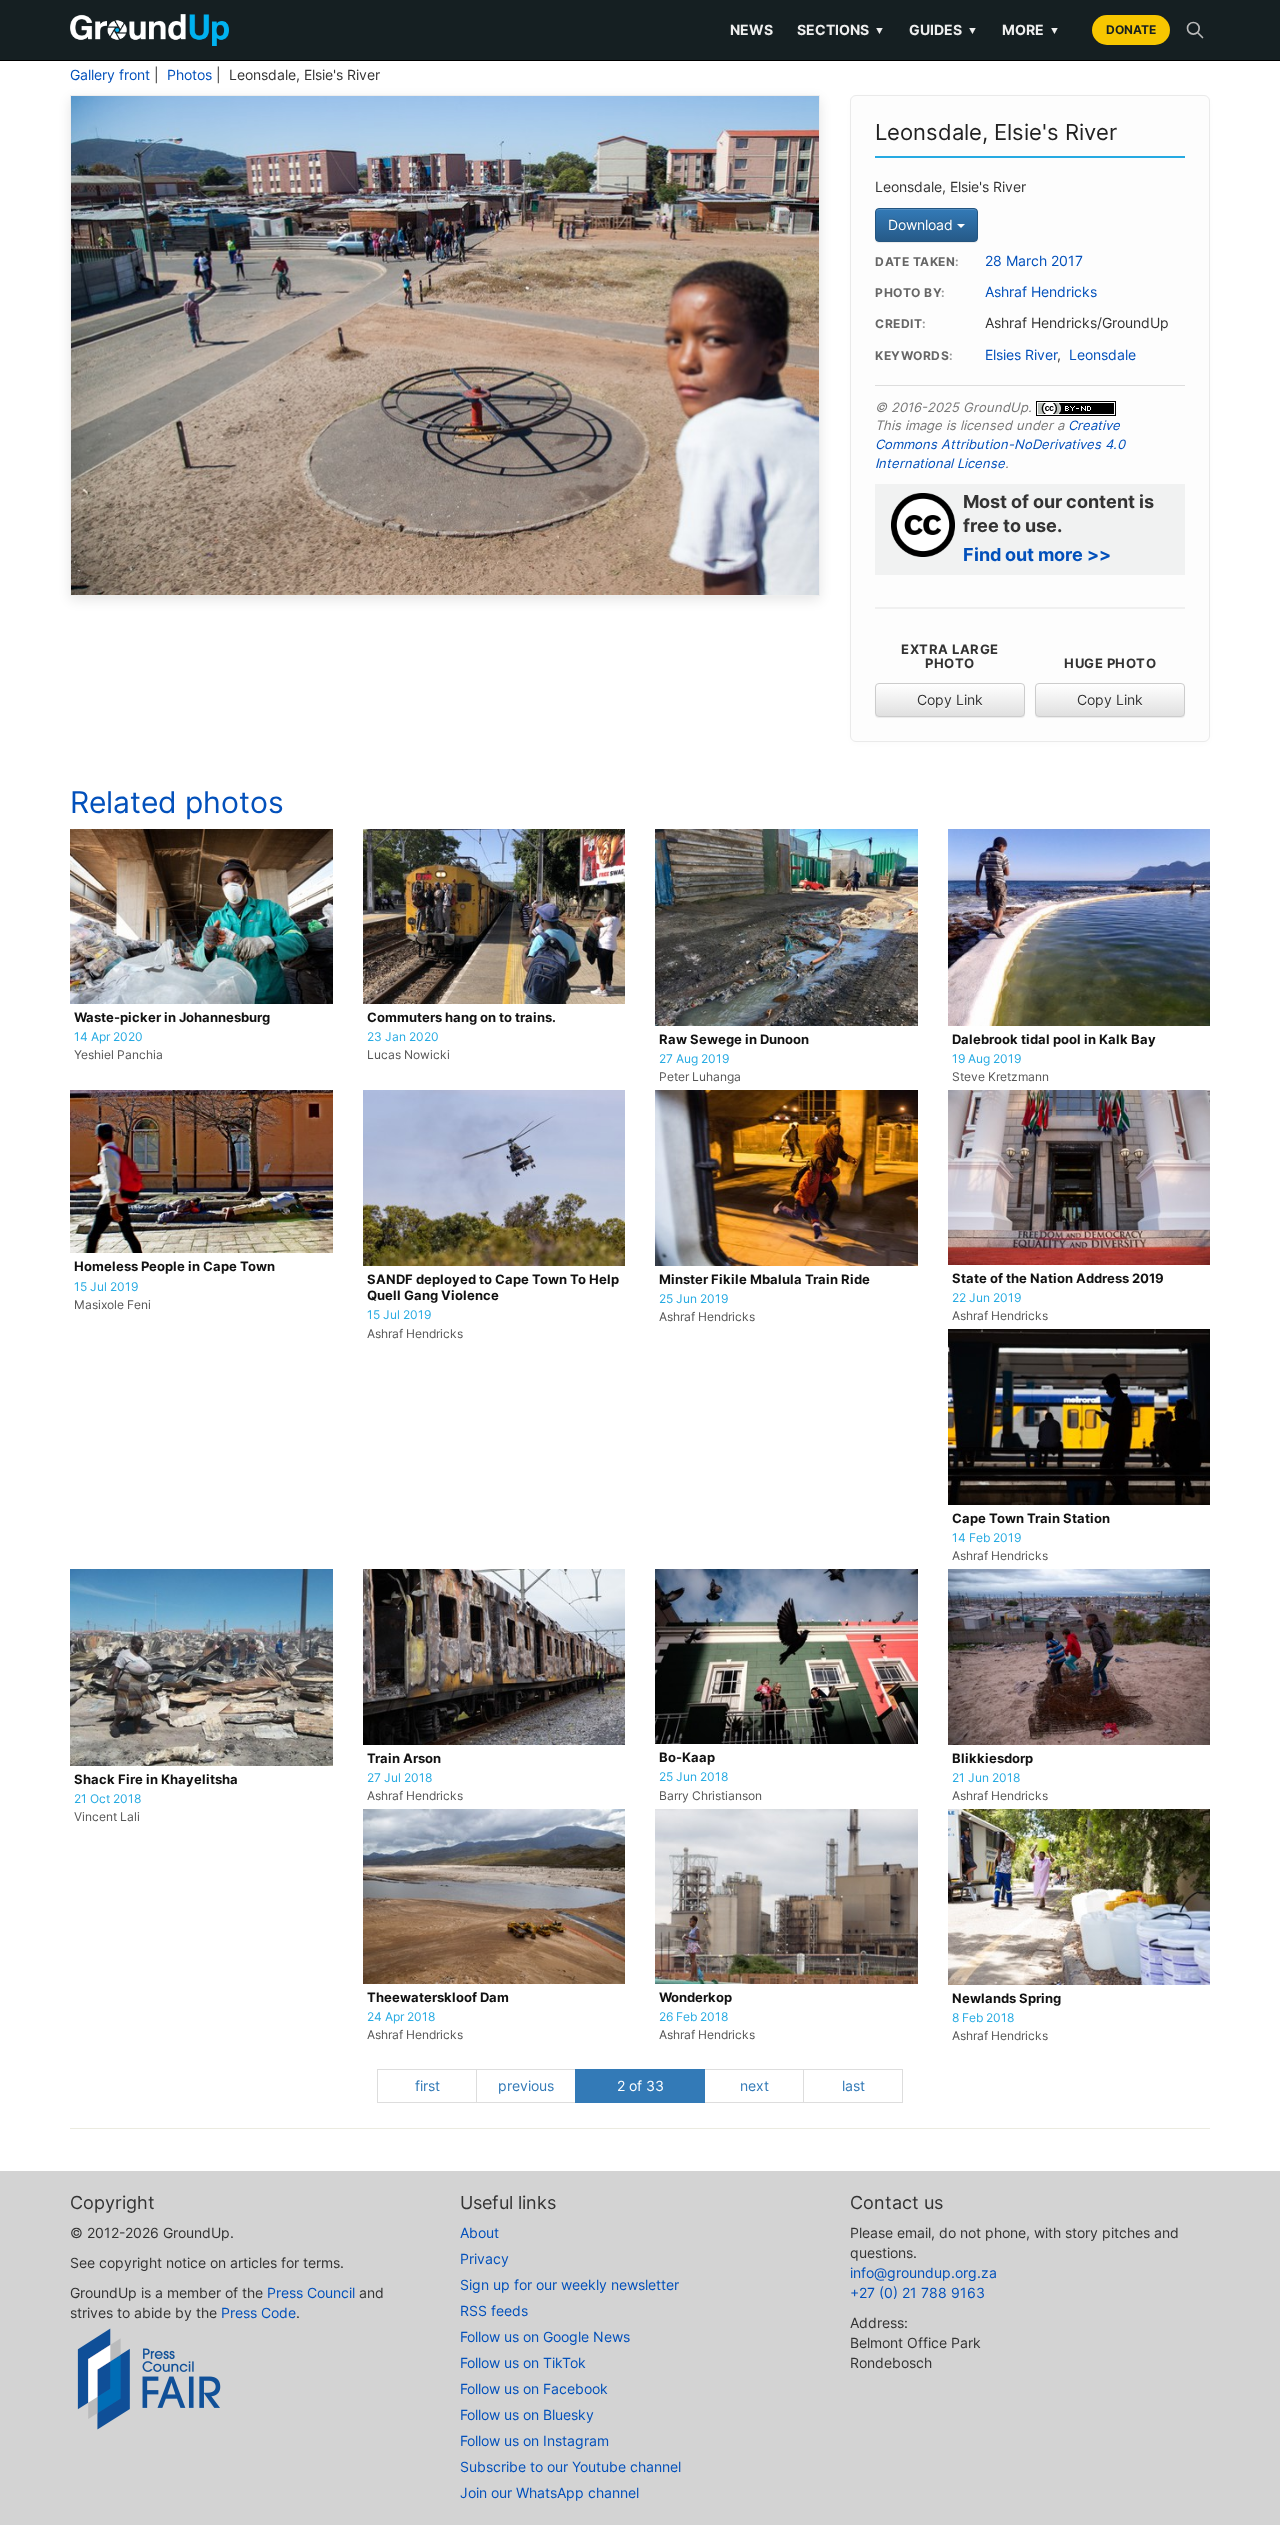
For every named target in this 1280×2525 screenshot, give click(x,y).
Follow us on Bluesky (527, 2414)
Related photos (177, 802)
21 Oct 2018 (107, 1799)
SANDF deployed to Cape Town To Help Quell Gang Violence (493, 1287)
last (853, 2085)
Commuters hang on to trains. (461, 1017)
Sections (841, 29)
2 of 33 (640, 2085)
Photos (189, 75)
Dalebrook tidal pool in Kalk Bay (1054, 1039)
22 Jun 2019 (986, 1298)
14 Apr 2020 (108, 1037)
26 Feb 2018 (693, 2017)
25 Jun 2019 (693, 1299)
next (754, 2085)
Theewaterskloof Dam (438, 1997)
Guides (943, 29)
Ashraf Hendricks (1041, 292)
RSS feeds (494, 2310)
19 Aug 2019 (986, 1059)
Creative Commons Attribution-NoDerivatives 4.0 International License (1000, 443)
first (427, 2085)
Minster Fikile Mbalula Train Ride (764, 1279)
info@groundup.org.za (923, 2272)
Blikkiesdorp (992, 1758)
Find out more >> (1037, 554)
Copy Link (950, 699)
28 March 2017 (1034, 261)
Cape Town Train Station (1031, 1518)
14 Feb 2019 (986, 1538)
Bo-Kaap (687, 1757)
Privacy (484, 2258)
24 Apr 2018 (401, 2017)
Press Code (258, 2312)
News (751, 29)
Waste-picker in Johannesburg (172, 1017)
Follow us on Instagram (534, 2440)
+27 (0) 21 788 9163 (917, 2292)
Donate (1131, 29)
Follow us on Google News (545, 2336)
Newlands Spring (1006, 1998)
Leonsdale (1102, 355)
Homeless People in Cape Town (174, 1266)
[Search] (1195, 30)
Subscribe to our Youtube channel (570, 2466)
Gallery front (110, 75)
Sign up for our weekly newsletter (569, 2284)
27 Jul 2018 (399, 1778)
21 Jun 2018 (986, 1778)
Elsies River (1021, 355)
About (479, 2232)
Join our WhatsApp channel (549, 2492)
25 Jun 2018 (693, 1777)
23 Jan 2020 (403, 1037)
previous (526, 2085)
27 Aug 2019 (694, 1059)
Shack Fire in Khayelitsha (156, 1779)
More (1031, 29)
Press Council (311, 2292)
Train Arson (404, 1758)
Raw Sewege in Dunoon (734, 1039)
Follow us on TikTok (523, 2362)
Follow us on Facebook (534, 2388)
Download (922, 224)
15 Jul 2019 (106, 1287)
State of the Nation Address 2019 (1058, 1278)
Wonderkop (695, 1997)
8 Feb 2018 (983, 2018)
